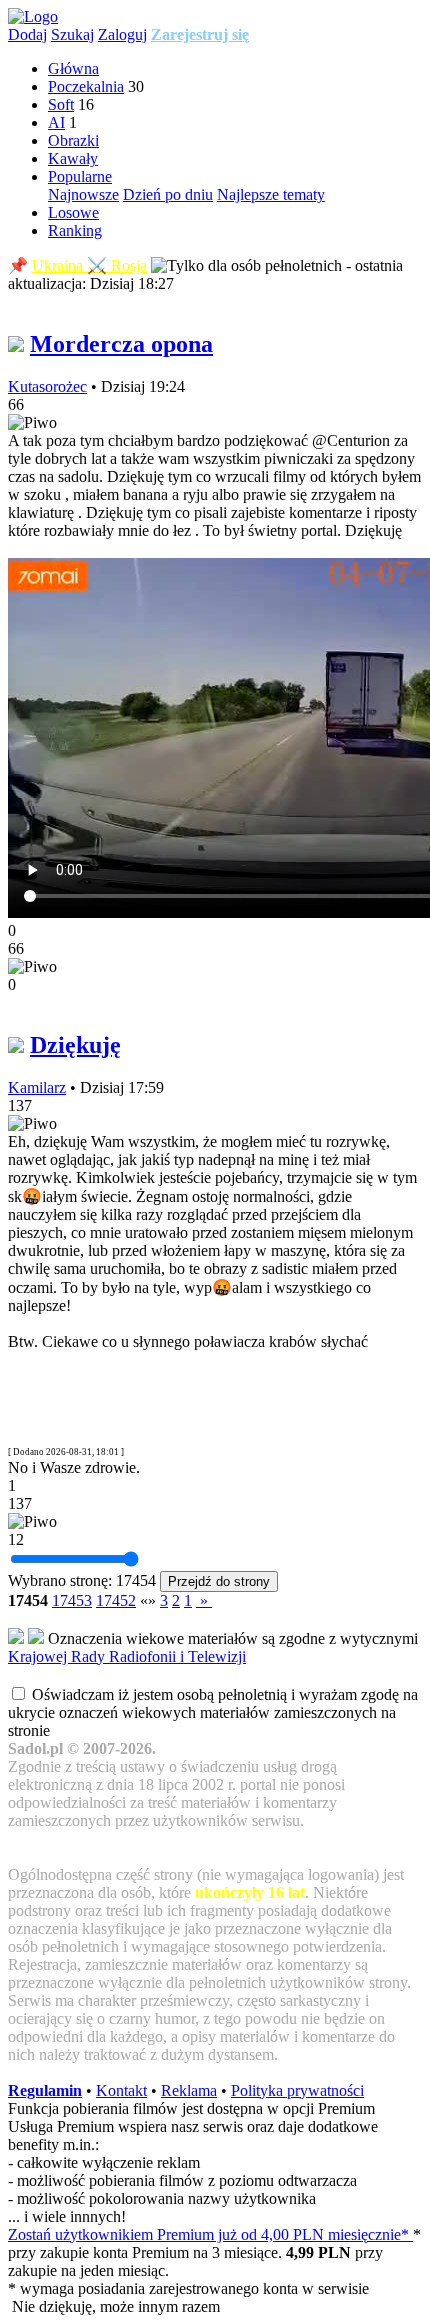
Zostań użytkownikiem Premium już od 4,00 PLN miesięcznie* (210, 2234)
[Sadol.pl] (33, 16)
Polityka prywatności (297, 2090)
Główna (73, 68)
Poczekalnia (86, 86)
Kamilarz (37, 1087)
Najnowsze (83, 194)
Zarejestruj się (200, 34)
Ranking (75, 230)
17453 (72, 1600)
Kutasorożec (47, 386)
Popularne (80, 176)
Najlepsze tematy (271, 194)
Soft (61, 104)
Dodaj (27, 34)
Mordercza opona (121, 344)
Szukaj (72, 34)
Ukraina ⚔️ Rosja (89, 265)
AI (56, 122)
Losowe (73, 212)
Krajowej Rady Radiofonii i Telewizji (127, 1656)
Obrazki (73, 140)
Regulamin (45, 2090)
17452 (116, 1600)
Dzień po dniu (168, 194)
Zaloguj (122, 34)
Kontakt (121, 2090)
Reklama (189, 2090)
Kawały (73, 158)
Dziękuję (75, 1045)
